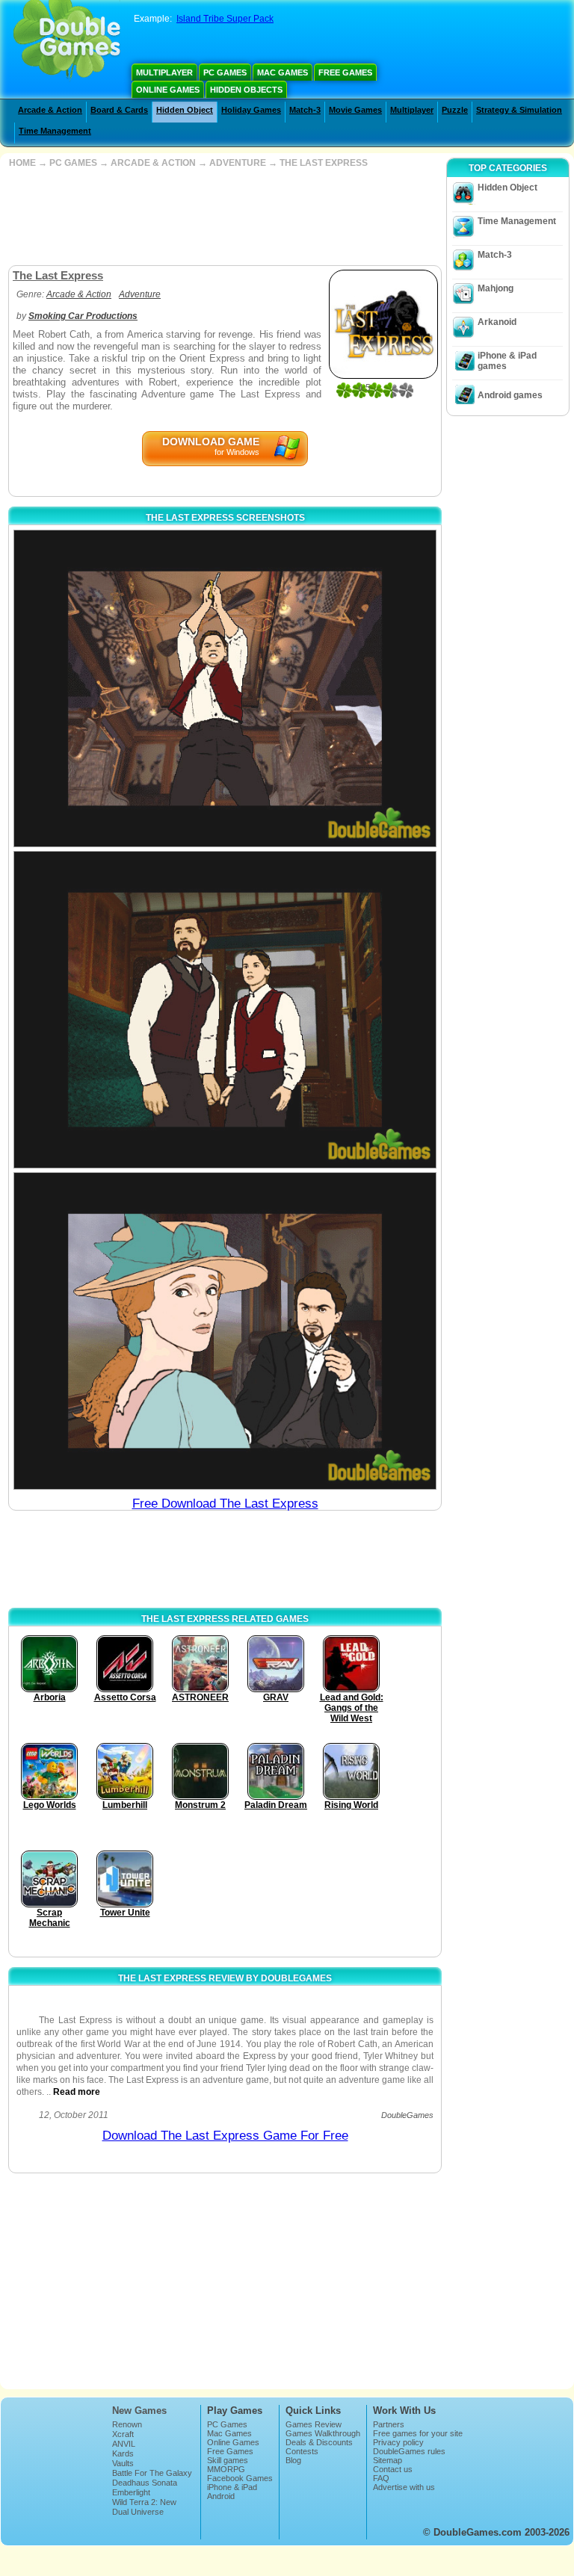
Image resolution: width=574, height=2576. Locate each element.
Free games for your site (418, 2433)
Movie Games (355, 110)
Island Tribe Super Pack (225, 19)
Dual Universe (138, 2512)
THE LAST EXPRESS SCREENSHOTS (225, 518)
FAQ (381, 2478)
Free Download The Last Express (225, 1504)
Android (221, 2496)
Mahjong (496, 288)
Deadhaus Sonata (145, 2483)
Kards (123, 2453)
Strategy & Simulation (519, 110)
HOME (22, 163)
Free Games (345, 72)
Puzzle (455, 110)
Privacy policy (398, 2442)
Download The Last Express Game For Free (225, 2136)
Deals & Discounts (319, 2442)
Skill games (228, 2460)
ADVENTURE (238, 163)
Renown (127, 2424)
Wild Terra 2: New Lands (144, 2507)
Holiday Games (251, 110)
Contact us (393, 2469)
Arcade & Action (50, 110)
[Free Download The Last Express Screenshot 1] (225, 688)
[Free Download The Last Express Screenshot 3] (225, 1331)
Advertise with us (404, 2487)
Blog (293, 2460)
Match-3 (305, 110)
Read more (77, 2092)
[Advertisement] (223, 217)
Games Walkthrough (323, 2433)
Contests (302, 2451)
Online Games (168, 90)
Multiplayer (164, 72)
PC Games (225, 72)
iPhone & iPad (232, 2487)
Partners (389, 2424)
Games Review (314, 2424)
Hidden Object (185, 110)
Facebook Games (240, 2478)
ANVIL (124, 2444)
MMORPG (226, 2469)
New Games (139, 2411)
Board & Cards (119, 110)
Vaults (123, 2463)
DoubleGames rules (409, 2451)
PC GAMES (73, 163)
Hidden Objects (246, 90)
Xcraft (123, 2434)
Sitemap (388, 2460)
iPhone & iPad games (507, 361)
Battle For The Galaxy (152, 2473)
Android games (510, 395)
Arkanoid (497, 322)
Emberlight (131, 2492)
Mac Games (283, 72)
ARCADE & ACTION (153, 163)
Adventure (140, 294)
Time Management (55, 131)
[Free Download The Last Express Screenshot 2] (225, 1010)
